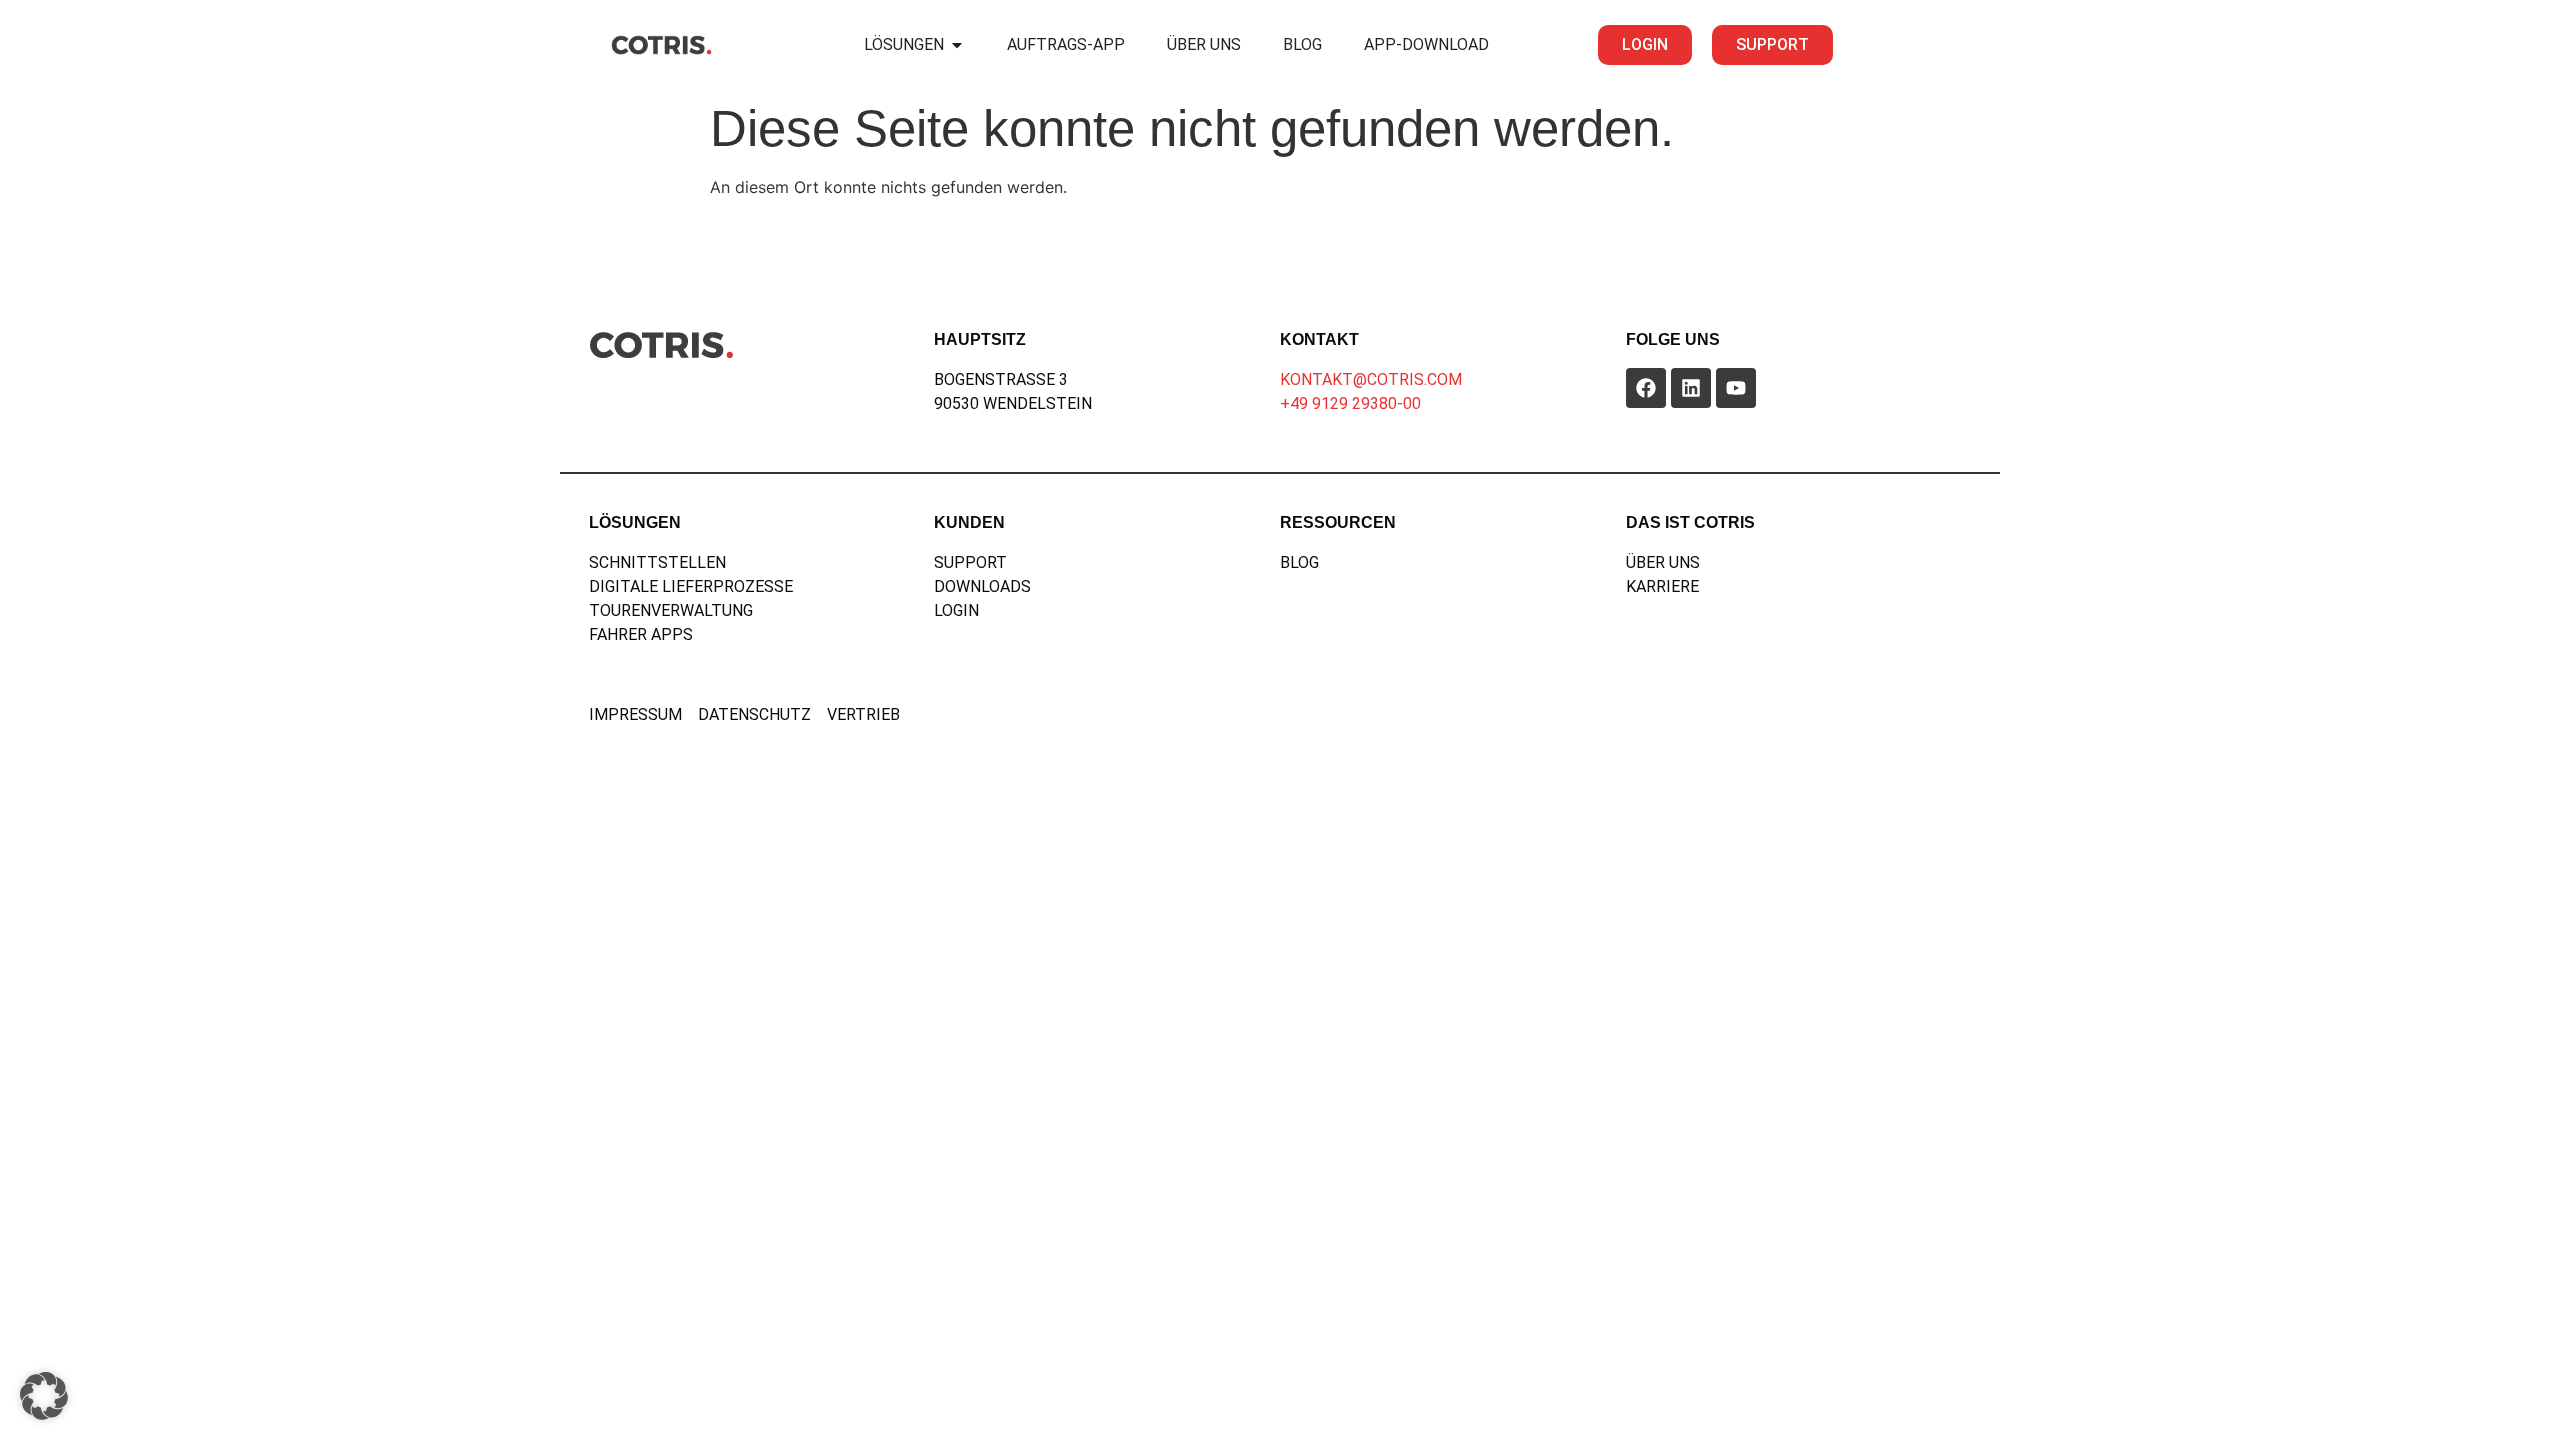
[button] (44, 1396)
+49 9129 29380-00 (1350, 403)
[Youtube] (1736, 388)
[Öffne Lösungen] (957, 45)
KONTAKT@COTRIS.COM (1371, 379)
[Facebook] (1646, 388)
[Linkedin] (1691, 388)
